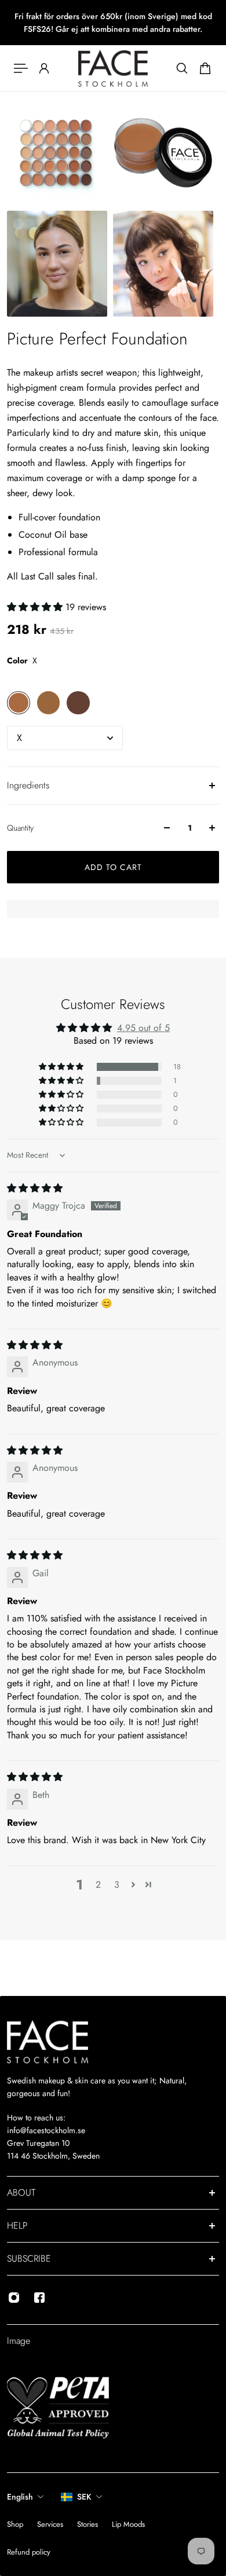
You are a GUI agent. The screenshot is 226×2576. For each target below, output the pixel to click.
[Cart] (205, 68)
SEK (84, 2497)
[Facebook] (39, 2298)
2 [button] (98, 1885)
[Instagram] (14, 2298)
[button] (36, 607)
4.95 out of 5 (143, 1028)
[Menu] (21, 68)
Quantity (20, 828)
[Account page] (44, 68)
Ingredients (28, 785)
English (20, 2497)
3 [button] (117, 1885)
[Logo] (113, 68)
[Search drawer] (182, 68)
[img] (35, 1188)
